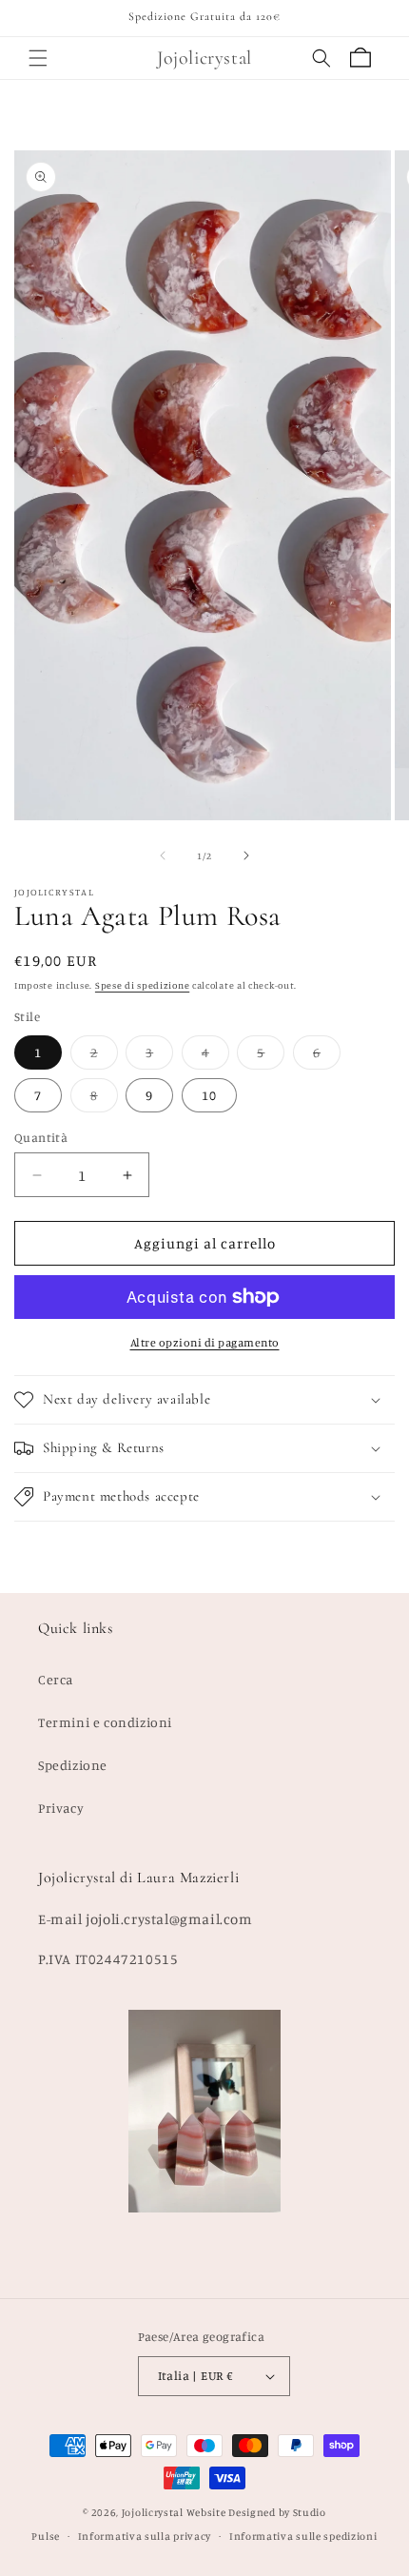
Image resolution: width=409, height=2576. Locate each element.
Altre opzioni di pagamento (205, 1342)
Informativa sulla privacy (145, 2536)
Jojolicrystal (153, 2512)
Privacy (61, 1808)
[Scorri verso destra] (246, 855)
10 (209, 1095)
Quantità (41, 1137)
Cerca (56, 1679)
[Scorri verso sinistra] (163, 855)
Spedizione (73, 1765)
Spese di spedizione (142, 985)
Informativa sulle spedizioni (303, 2536)
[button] (38, 58)
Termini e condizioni (105, 1722)
